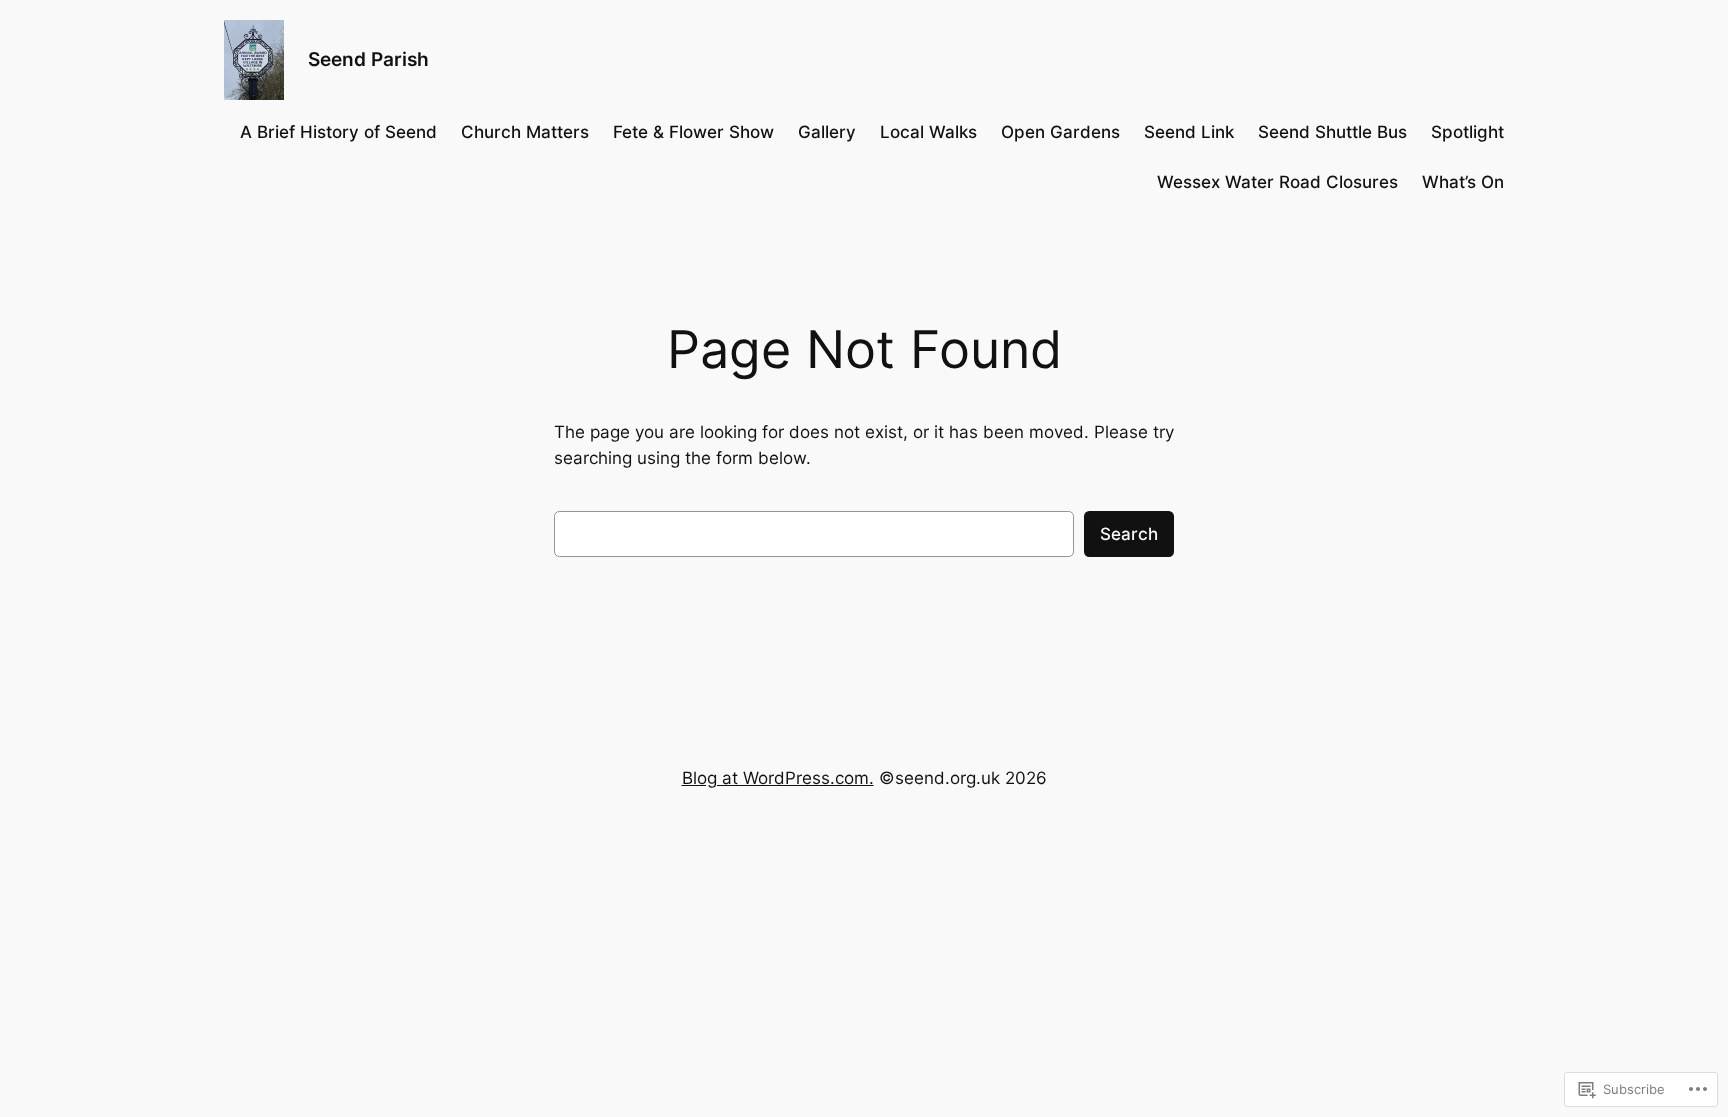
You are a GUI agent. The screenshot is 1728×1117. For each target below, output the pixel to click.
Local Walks (928, 132)
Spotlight (1467, 132)
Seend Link (1189, 132)
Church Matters (525, 132)
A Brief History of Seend (338, 132)
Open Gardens (1060, 132)
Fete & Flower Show (693, 132)
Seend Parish (368, 59)
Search (1129, 534)
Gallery (827, 132)
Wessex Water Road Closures (1277, 182)
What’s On (1463, 182)
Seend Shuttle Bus (1332, 132)
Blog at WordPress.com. (778, 778)
